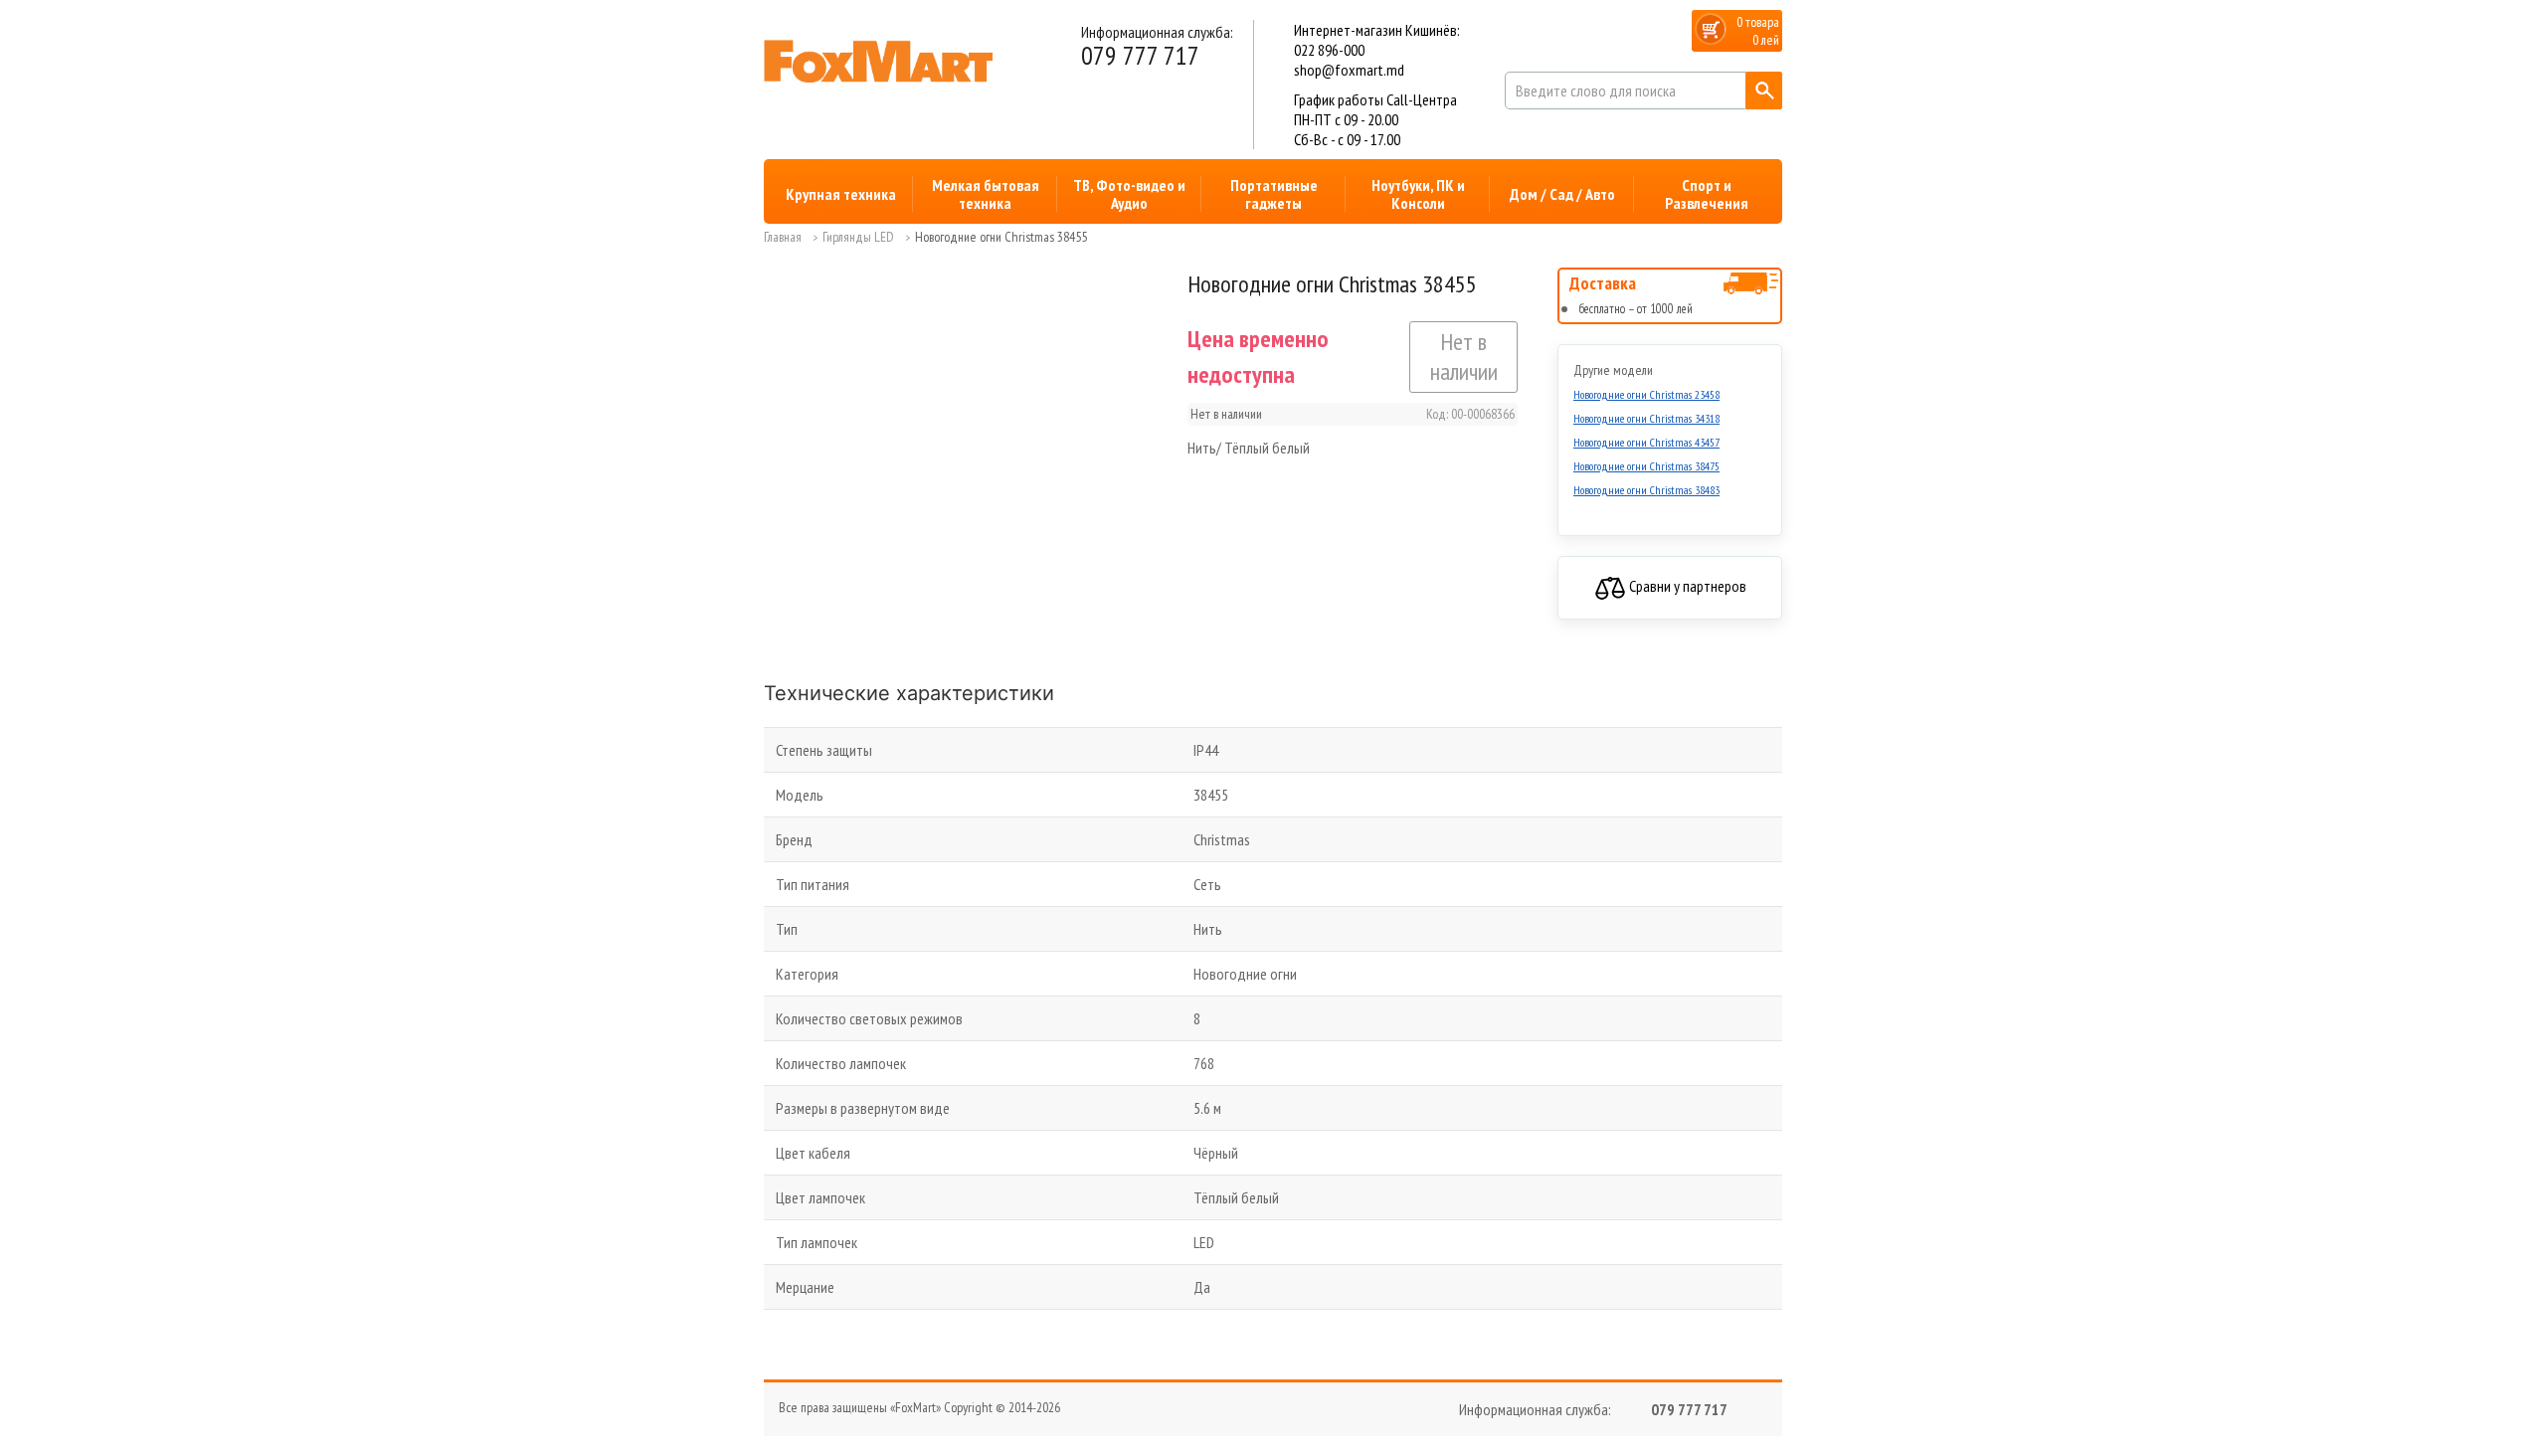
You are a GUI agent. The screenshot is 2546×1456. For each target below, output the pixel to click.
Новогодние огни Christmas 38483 (1646, 490)
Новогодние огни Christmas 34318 (1646, 418)
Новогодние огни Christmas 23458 (1646, 394)
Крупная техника (841, 194)
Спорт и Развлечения (1707, 194)
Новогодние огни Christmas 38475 (1646, 466)
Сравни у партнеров (1686, 586)
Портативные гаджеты (1274, 194)
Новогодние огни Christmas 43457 (1646, 442)
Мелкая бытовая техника (986, 194)
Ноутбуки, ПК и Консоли (1418, 194)
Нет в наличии (1464, 357)
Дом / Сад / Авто (1562, 194)
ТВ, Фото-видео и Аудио (1129, 194)
